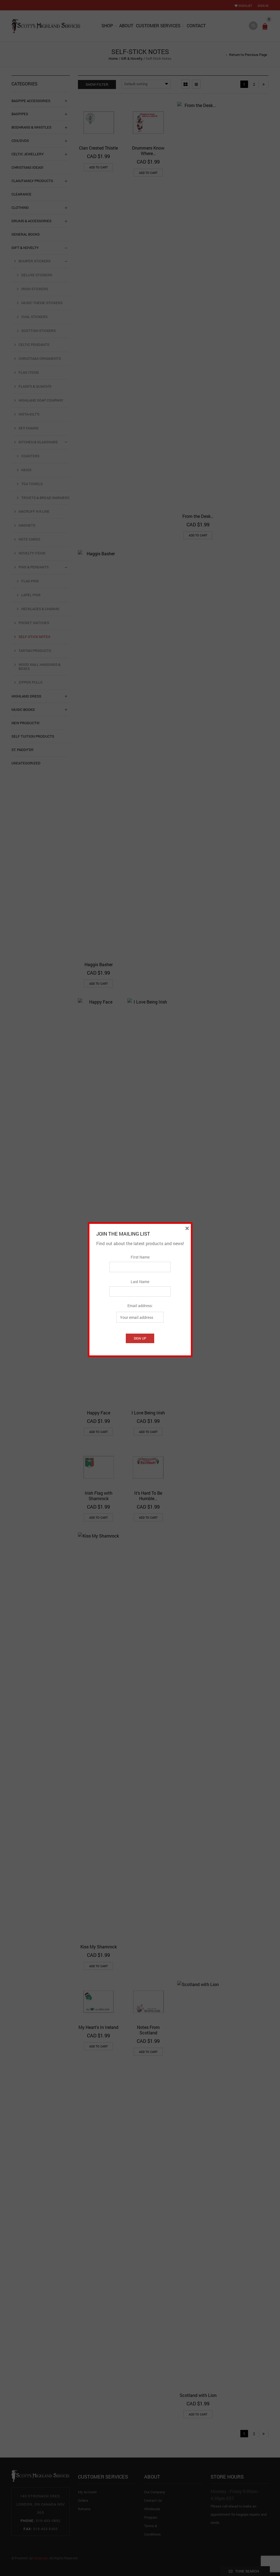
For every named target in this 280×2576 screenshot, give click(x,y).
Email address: (140, 1306)
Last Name (140, 1282)
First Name (140, 1257)
